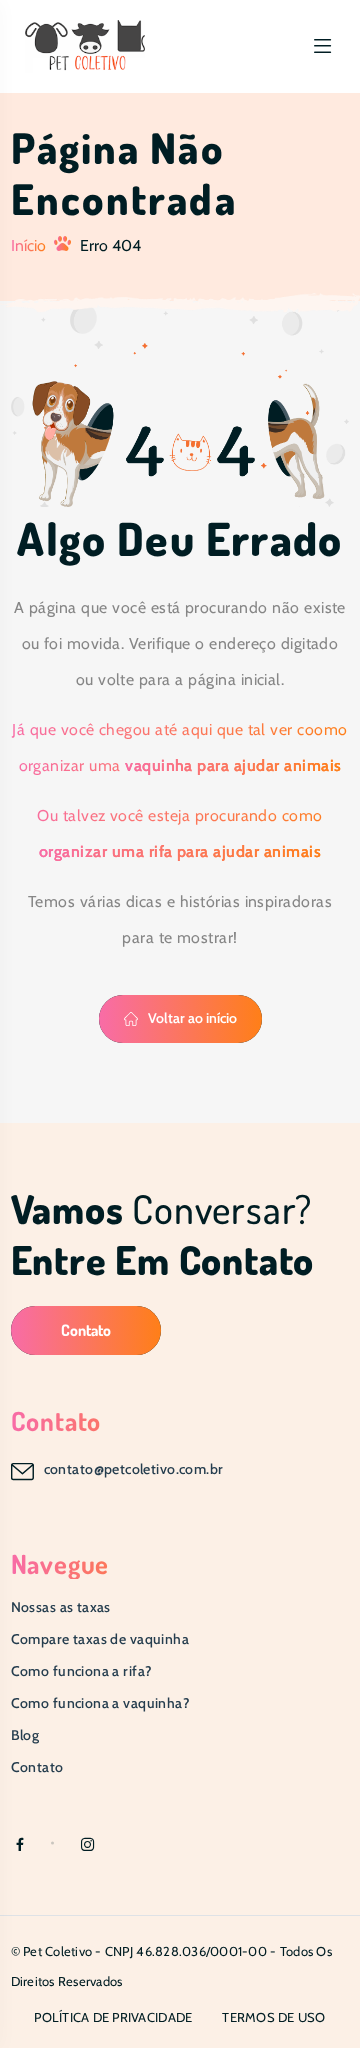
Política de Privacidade (113, 2017)
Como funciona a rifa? (82, 1671)
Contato (86, 1330)
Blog (25, 1735)
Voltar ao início (192, 1018)
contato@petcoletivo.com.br (134, 1469)
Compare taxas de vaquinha (100, 1639)
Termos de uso (273, 2017)
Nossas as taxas (61, 1607)
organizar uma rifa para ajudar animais (180, 851)
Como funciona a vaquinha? (101, 1703)
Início (28, 245)
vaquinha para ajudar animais (233, 765)
